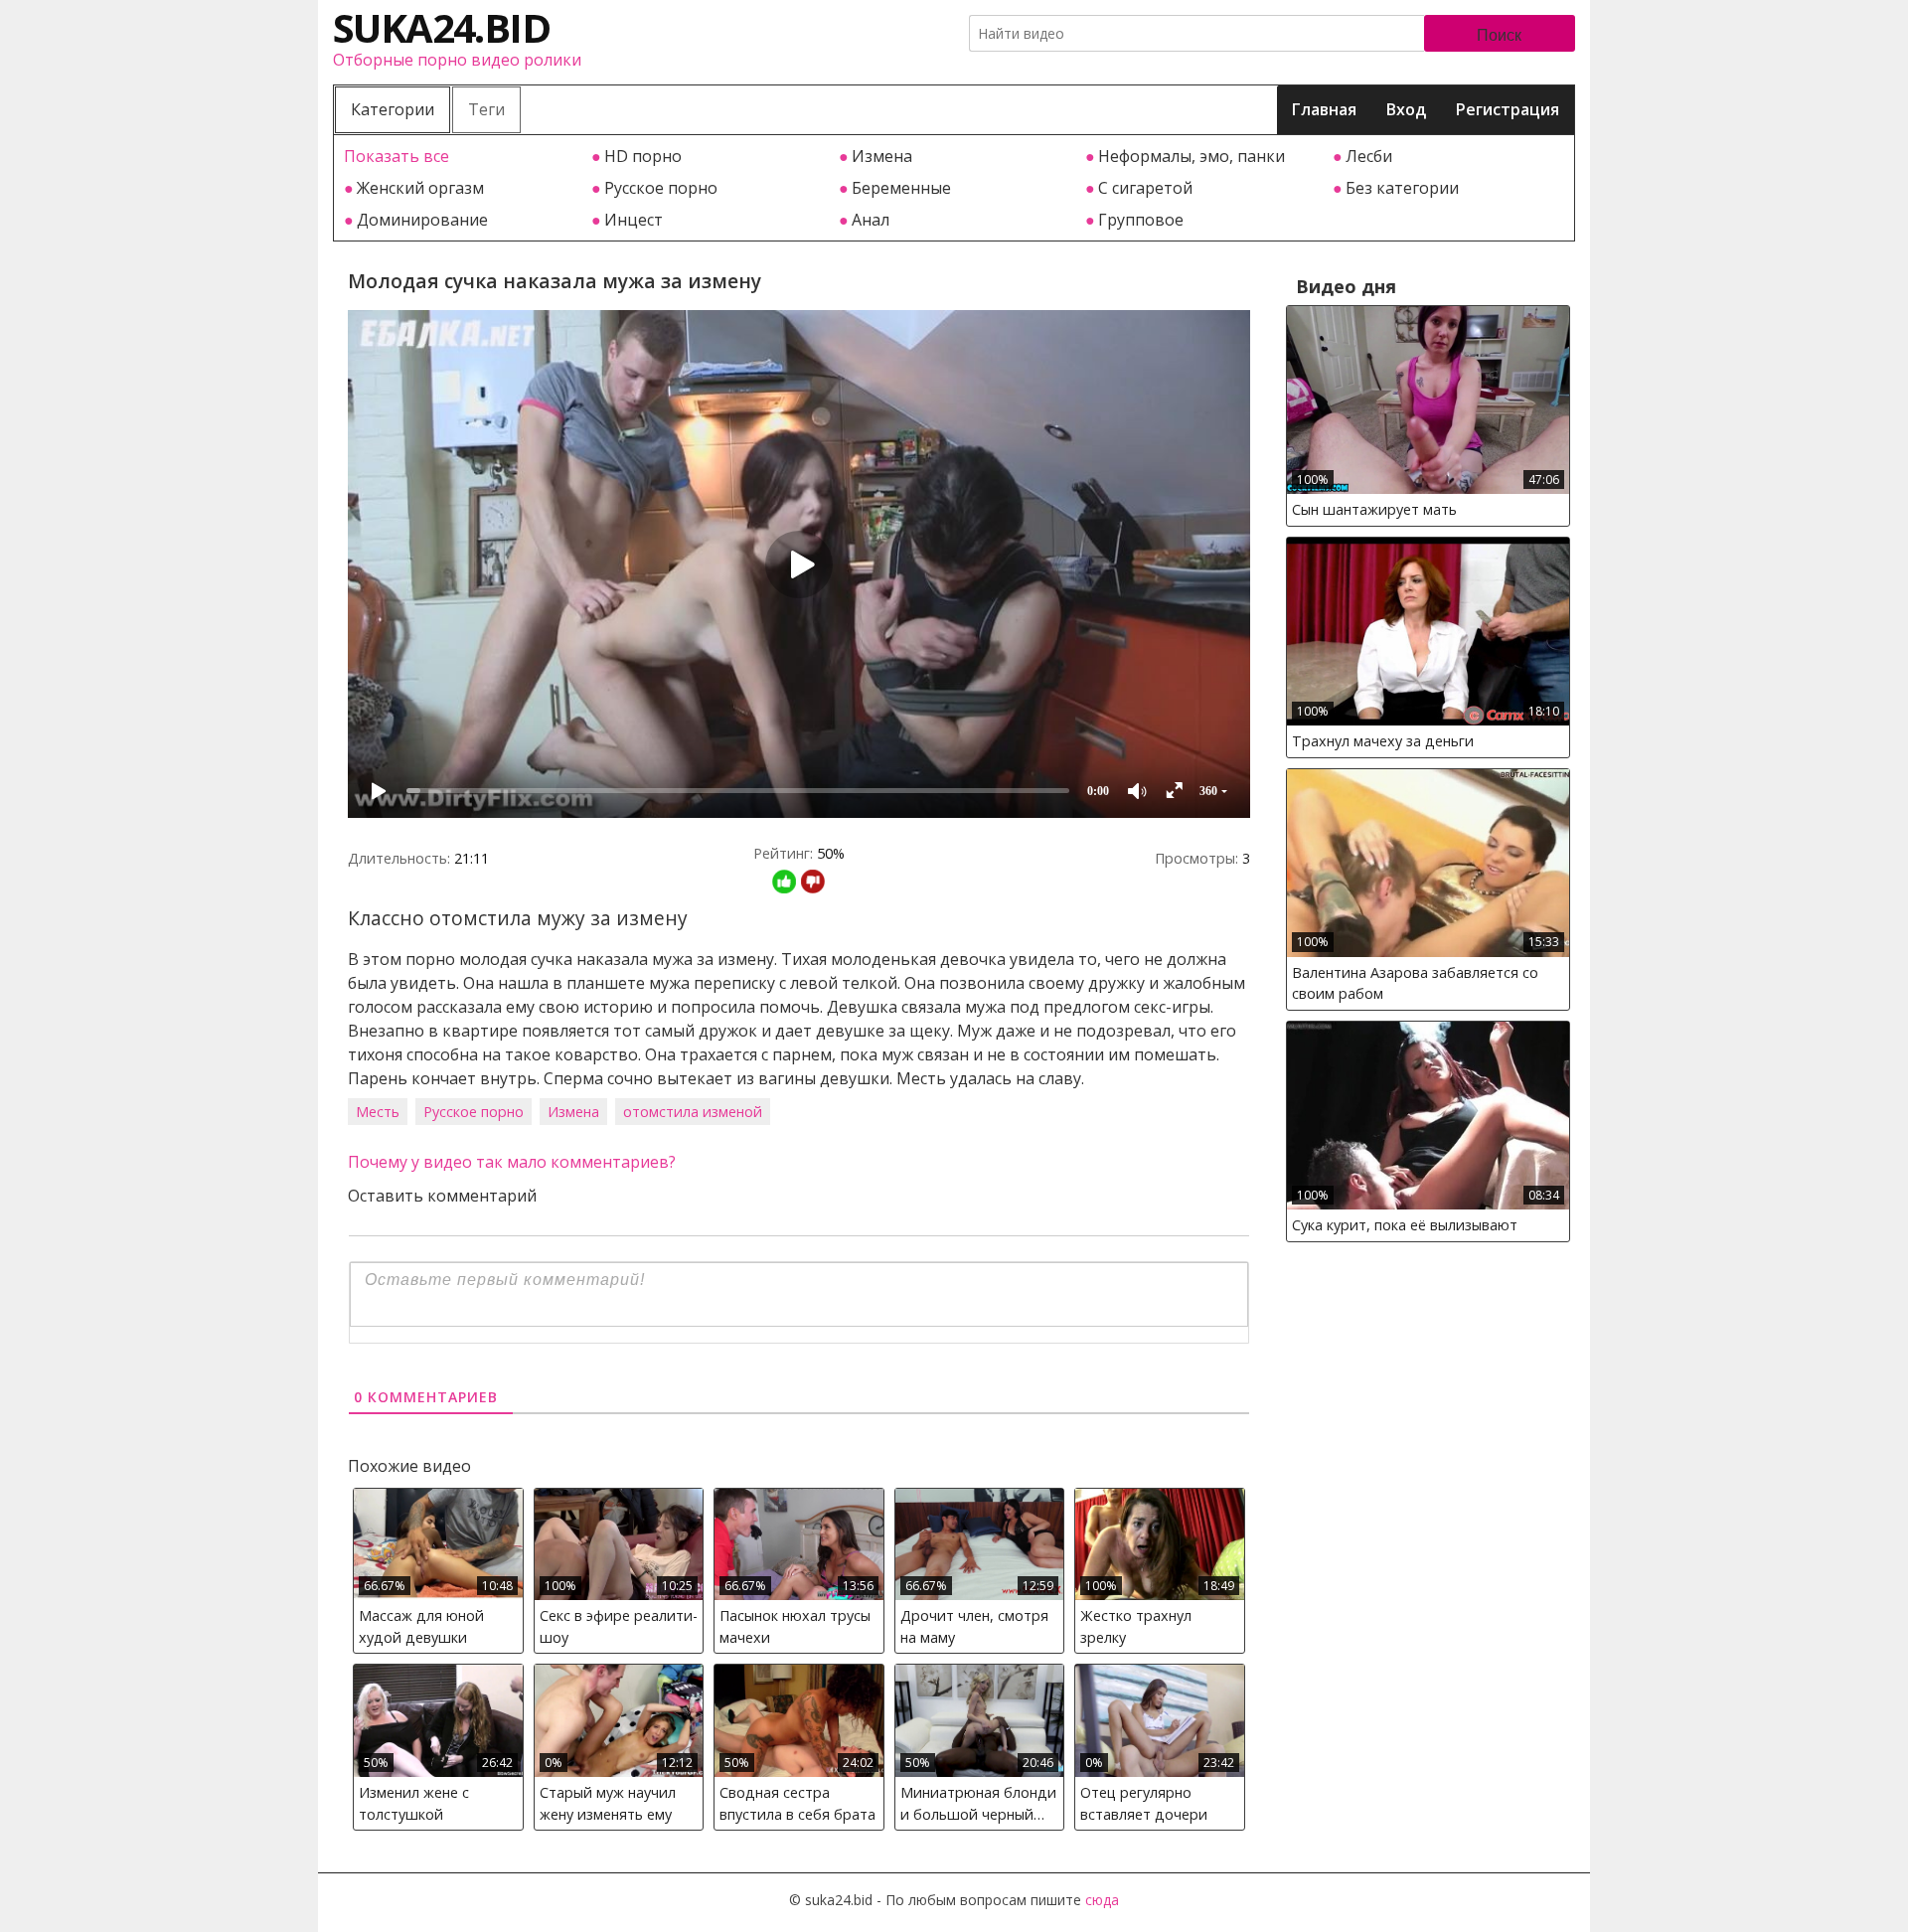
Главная (1324, 109)
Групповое (1141, 220)
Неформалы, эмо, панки (1192, 156)
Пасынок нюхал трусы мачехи (795, 1626)
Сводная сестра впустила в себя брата (797, 1803)
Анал (871, 220)
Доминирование (422, 220)
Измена (882, 156)
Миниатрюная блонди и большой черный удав (978, 1806)
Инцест (634, 220)
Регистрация (1508, 109)
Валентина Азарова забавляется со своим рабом (1415, 983)
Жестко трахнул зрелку (1136, 1626)
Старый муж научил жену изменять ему (608, 1803)
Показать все (397, 156)
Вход (1406, 109)
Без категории (1402, 188)
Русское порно (661, 188)
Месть (378, 1112)
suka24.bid (441, 27)
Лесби (1369, 156)
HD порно (643, 156)
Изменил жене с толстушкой (414, 1803)
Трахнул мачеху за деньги (1383, 741)
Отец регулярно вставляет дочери (1144, 1803)
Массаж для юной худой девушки (421, 1626)
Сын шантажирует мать (1374, 509)
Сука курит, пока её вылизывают (1405, 1225)
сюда (1102, 1900)
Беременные (901, 188)
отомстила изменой (693, 1112)
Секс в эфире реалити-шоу (619, 1626)
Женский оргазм (420, 188)
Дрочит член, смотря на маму (974, 1626)
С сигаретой (1145, 188)
